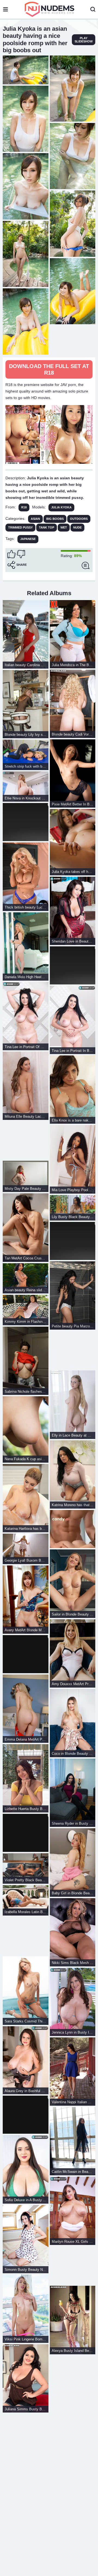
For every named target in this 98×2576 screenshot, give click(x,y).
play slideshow (84, 40)
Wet (64, 527)
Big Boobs (55, 519)
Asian (35, 519)
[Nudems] (50, 9)
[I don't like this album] (21, 554)
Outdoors (79, 519)
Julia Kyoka (61, 507)
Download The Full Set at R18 (49, 369)
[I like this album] (11, 554)
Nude (77, 527)
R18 (24, 507)
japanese (28, 539)
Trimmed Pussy (20, 527)
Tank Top (47, 527)
